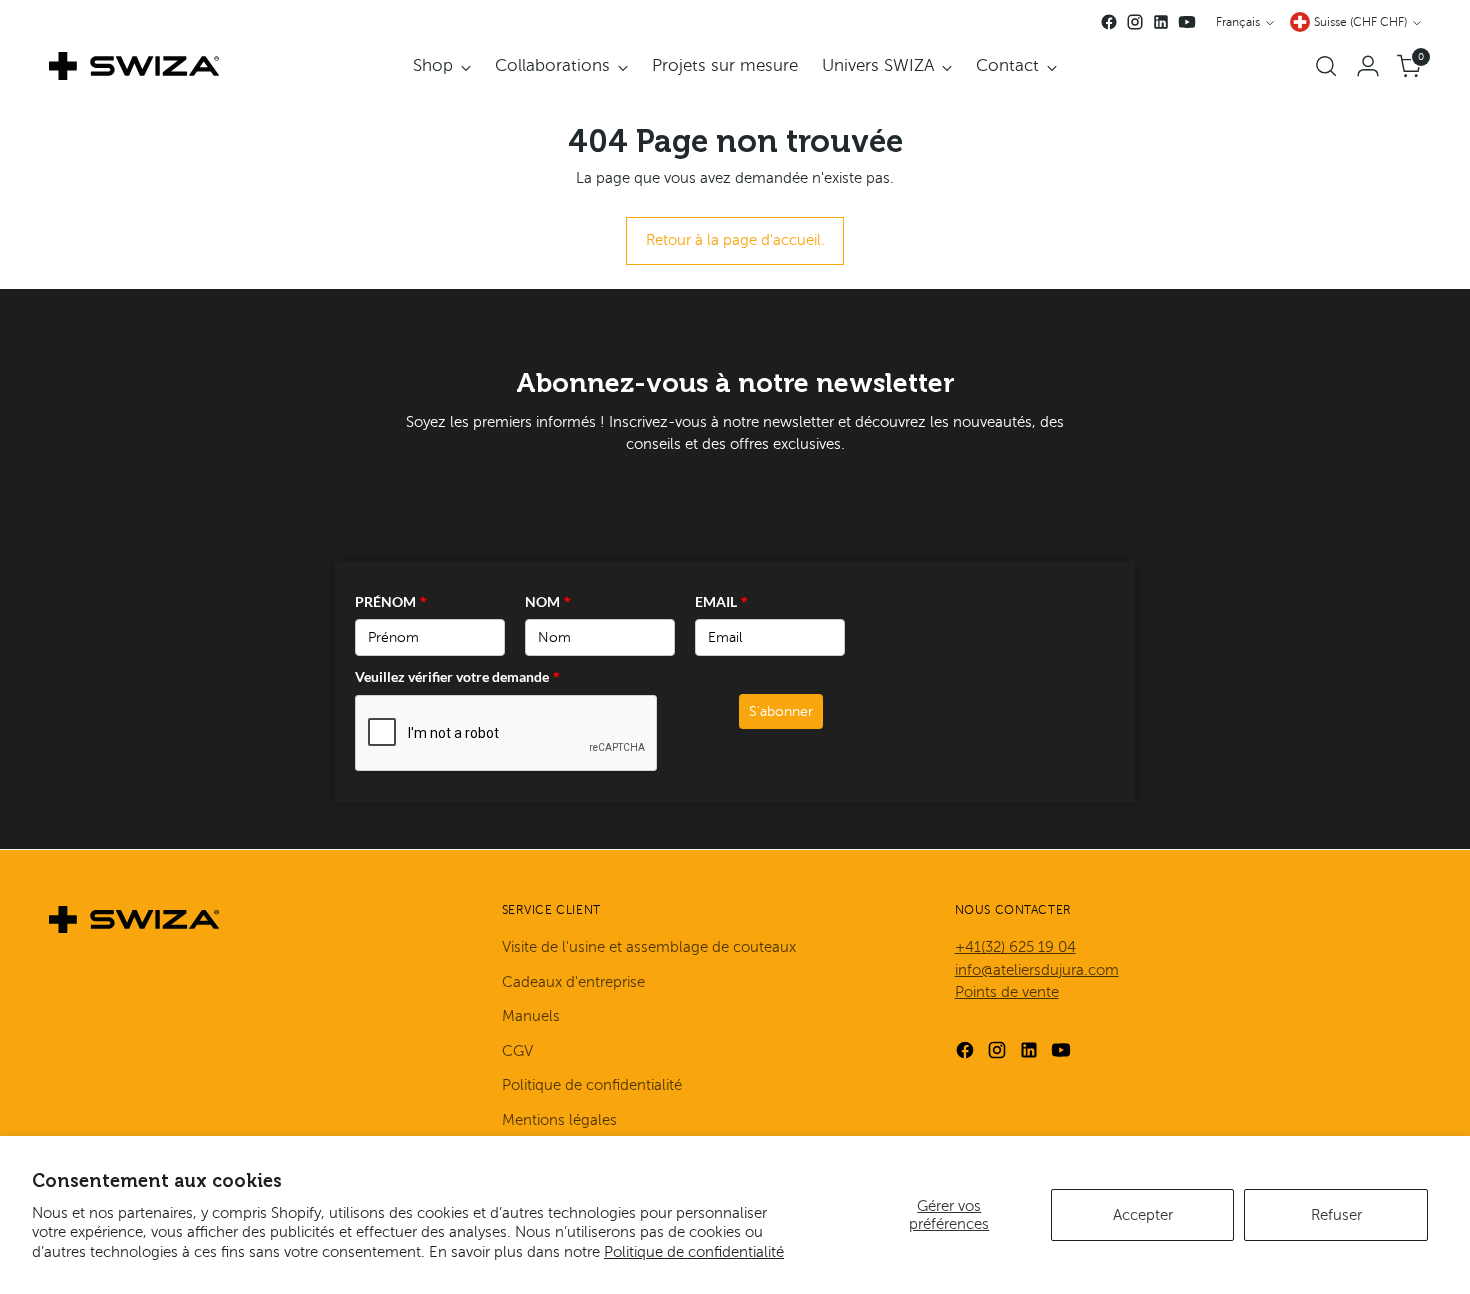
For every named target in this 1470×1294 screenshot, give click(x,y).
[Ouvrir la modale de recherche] (1326, 66)
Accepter (1143, 1215)
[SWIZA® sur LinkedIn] (1161, 22)
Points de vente (1007, 992)
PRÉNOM (391, 601)
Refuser (1336, 1215)
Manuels (531, 1016)
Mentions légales (559, 1120)
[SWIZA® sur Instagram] (1135, 22)
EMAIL (721, 601)
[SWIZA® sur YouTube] (1187, 22)
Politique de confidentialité (694, 1252)
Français (1238, 22)
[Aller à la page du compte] (1368, 66)
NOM (548, 601)
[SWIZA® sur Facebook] (1109, 22)
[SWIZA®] (134, 66)
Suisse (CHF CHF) (1360, 22)
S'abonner (781, 711)
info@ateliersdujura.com (1037, 970)
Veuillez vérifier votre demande (457, 676)
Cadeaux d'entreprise (573, 982)
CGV (517, 1051)
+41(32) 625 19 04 (1015, 947)
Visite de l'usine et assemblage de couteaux (649, 947)
